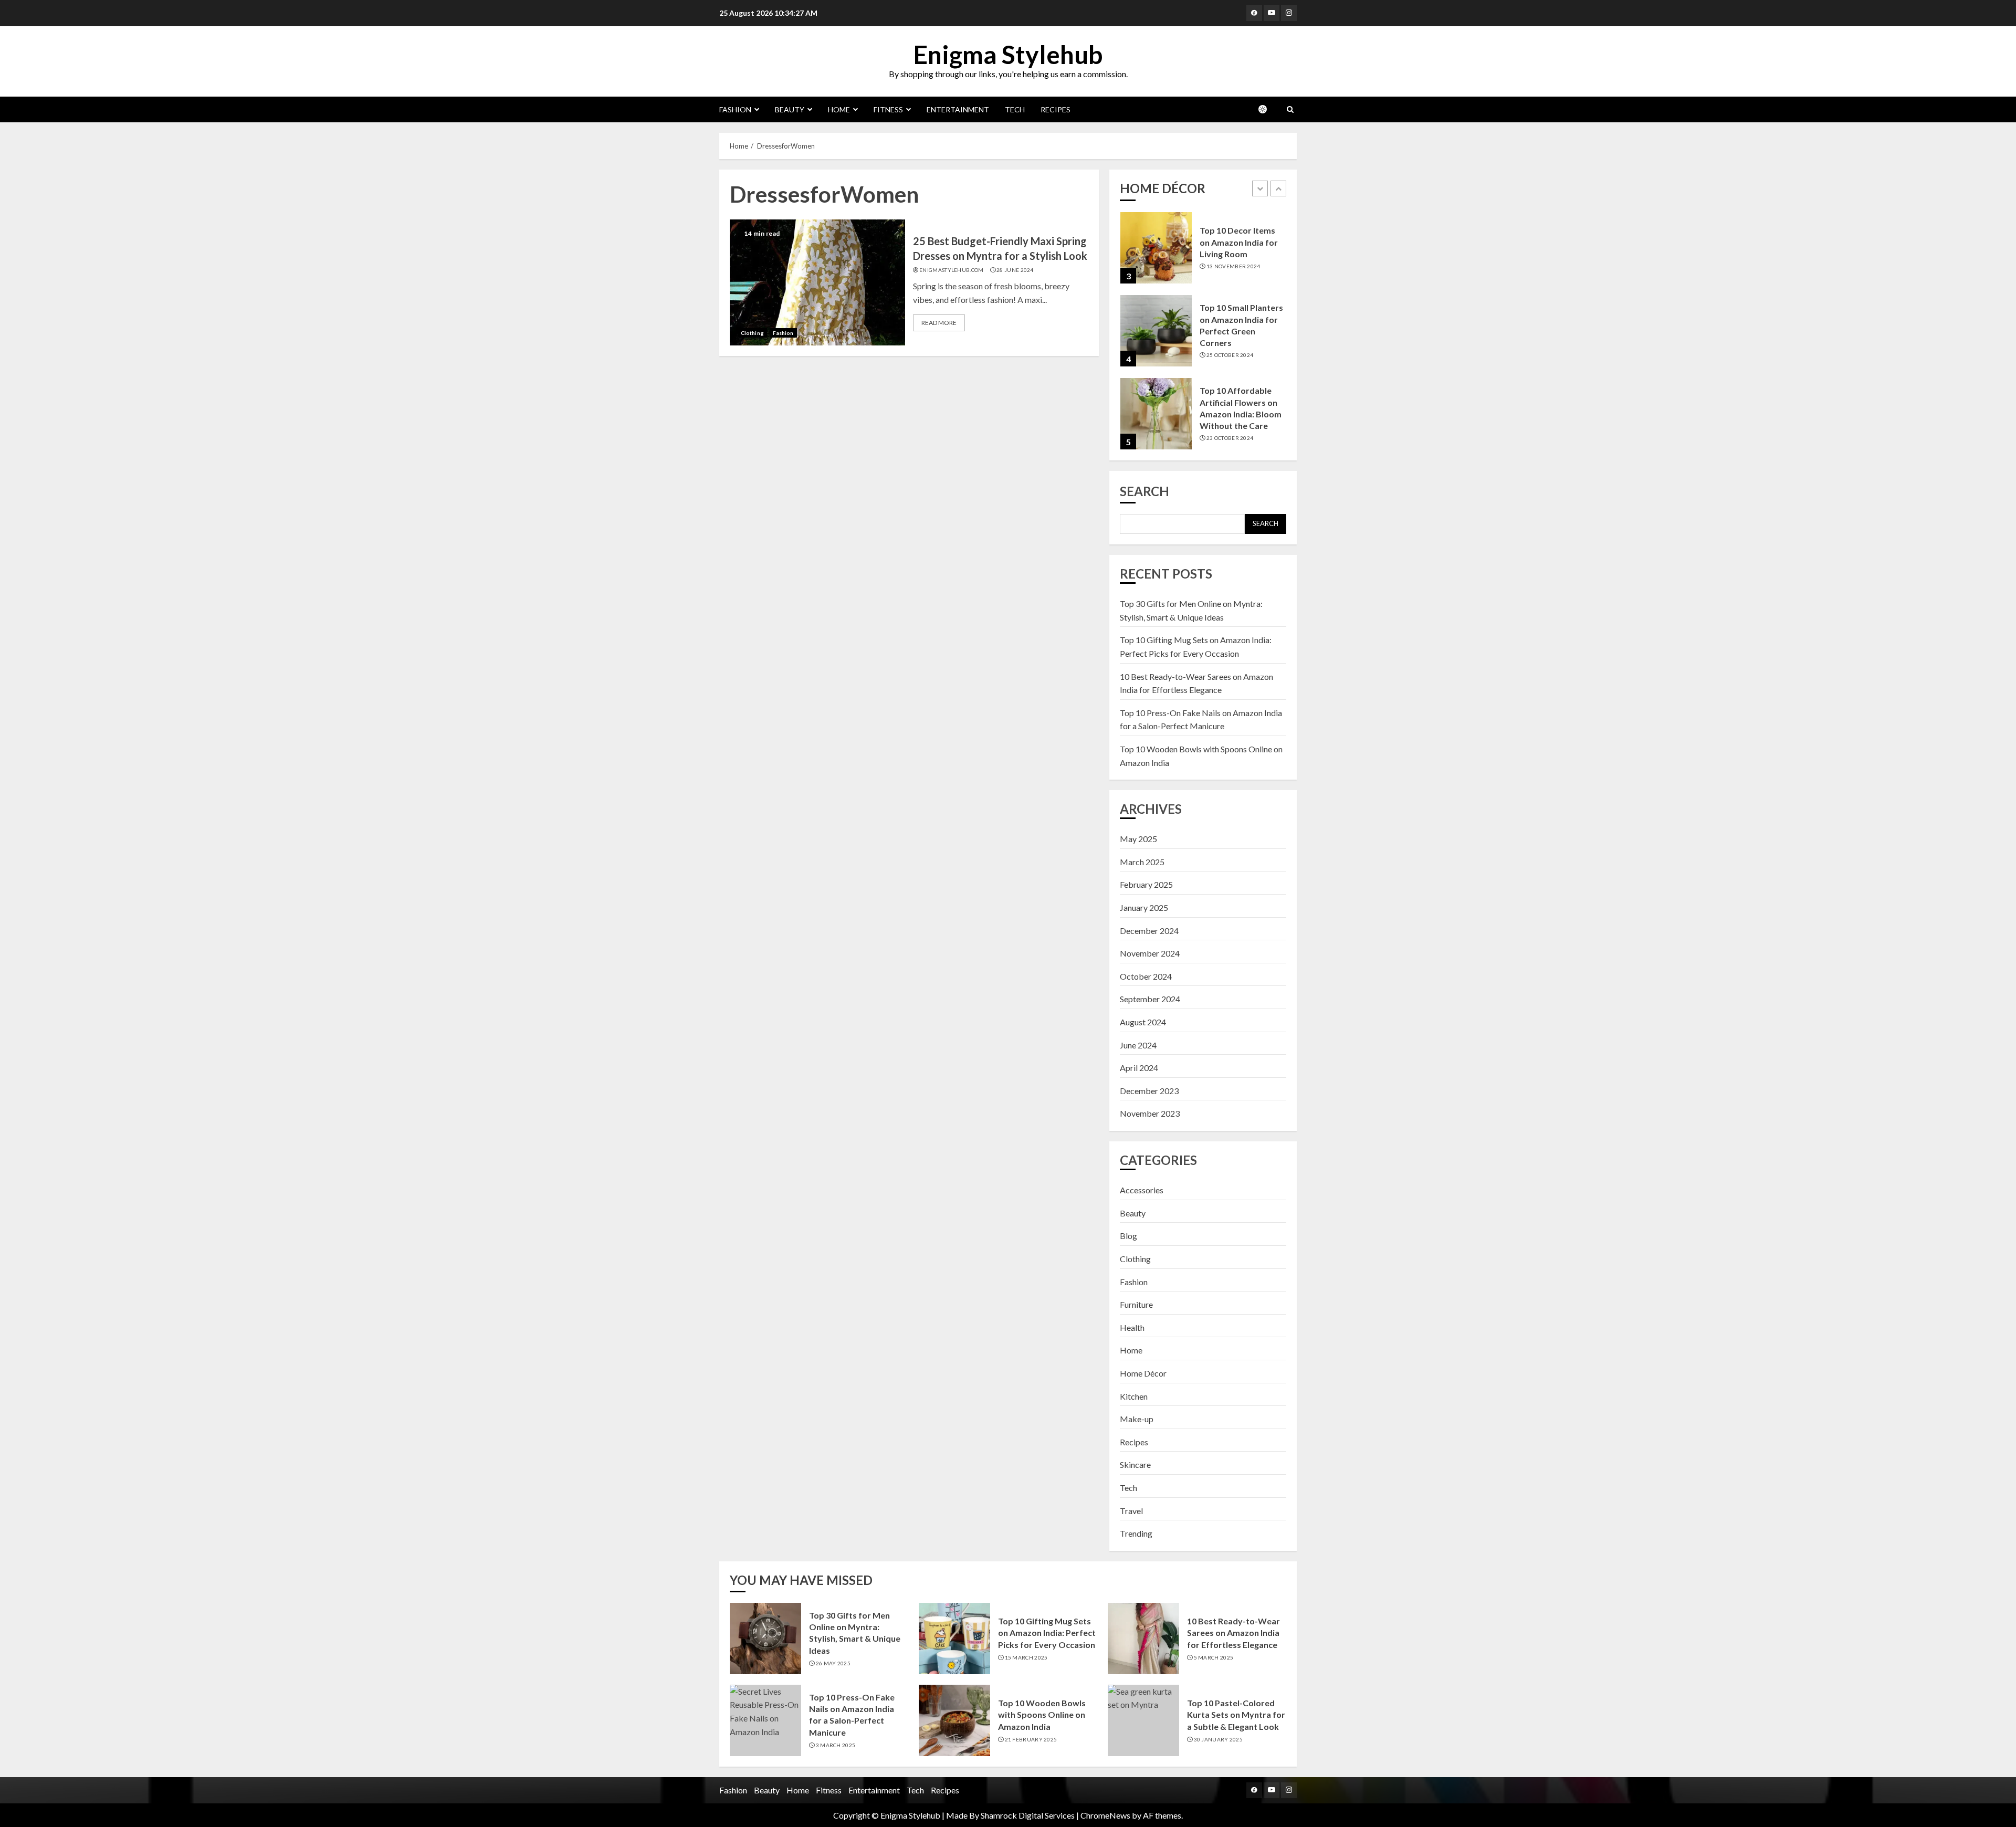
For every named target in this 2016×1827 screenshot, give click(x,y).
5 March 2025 (1214, 1657)
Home (839, 109)
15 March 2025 (1026, 1657)
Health (1132, 1327)
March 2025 (1142, 862)
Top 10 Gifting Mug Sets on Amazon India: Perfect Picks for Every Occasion (1047, 1633)
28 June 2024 (1015, 270)
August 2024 (1143, 1022)
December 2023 (1149, 1091)
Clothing (752, 333)
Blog (1128, 1236)
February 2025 (1146, 884)
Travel (1131, 1511)
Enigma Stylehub (1008, 54)
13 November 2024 (1233, 266)
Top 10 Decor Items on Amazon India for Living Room (1239, 242)
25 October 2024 (1230, 355)
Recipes (1056, 109)
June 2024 (1138, 1045)
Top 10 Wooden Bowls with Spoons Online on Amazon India (1042, 1715)
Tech (1015, 109)
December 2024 (1149, 931)
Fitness (888, 109)
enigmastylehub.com (951, 270)
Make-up (1137, 1419)
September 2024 (1150, 999)
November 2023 (1150, 1113)
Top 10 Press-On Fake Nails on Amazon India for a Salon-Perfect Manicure (852, 1715)
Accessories (1142, 1190)
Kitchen (1134, 1396)
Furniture (1136, 1304)
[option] (1203, 253)
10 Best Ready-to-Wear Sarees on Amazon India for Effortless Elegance (1233, 1633)
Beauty (790, 109)
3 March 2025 (836, 1745)
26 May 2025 (833, 1663)
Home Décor (1143, 1373)
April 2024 (1139, 1068)
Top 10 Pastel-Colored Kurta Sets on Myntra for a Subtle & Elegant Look (1236, 1715)
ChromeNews (1105, 1815)
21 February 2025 (1031, 1739)
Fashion (735, 109)
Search (1144, 491)
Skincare (1135, 1464)
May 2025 (1138, 839)
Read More (939, 323)
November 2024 (1150, 953)
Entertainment (958, 109)
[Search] (1290, 109)
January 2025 (1144, 907)
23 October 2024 (1230, 438)
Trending (1136, 1533)
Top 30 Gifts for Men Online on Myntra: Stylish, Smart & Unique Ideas (855, 1633)
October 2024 (1146, 976)
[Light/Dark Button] (1268, 109)
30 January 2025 (1219, 1739)
